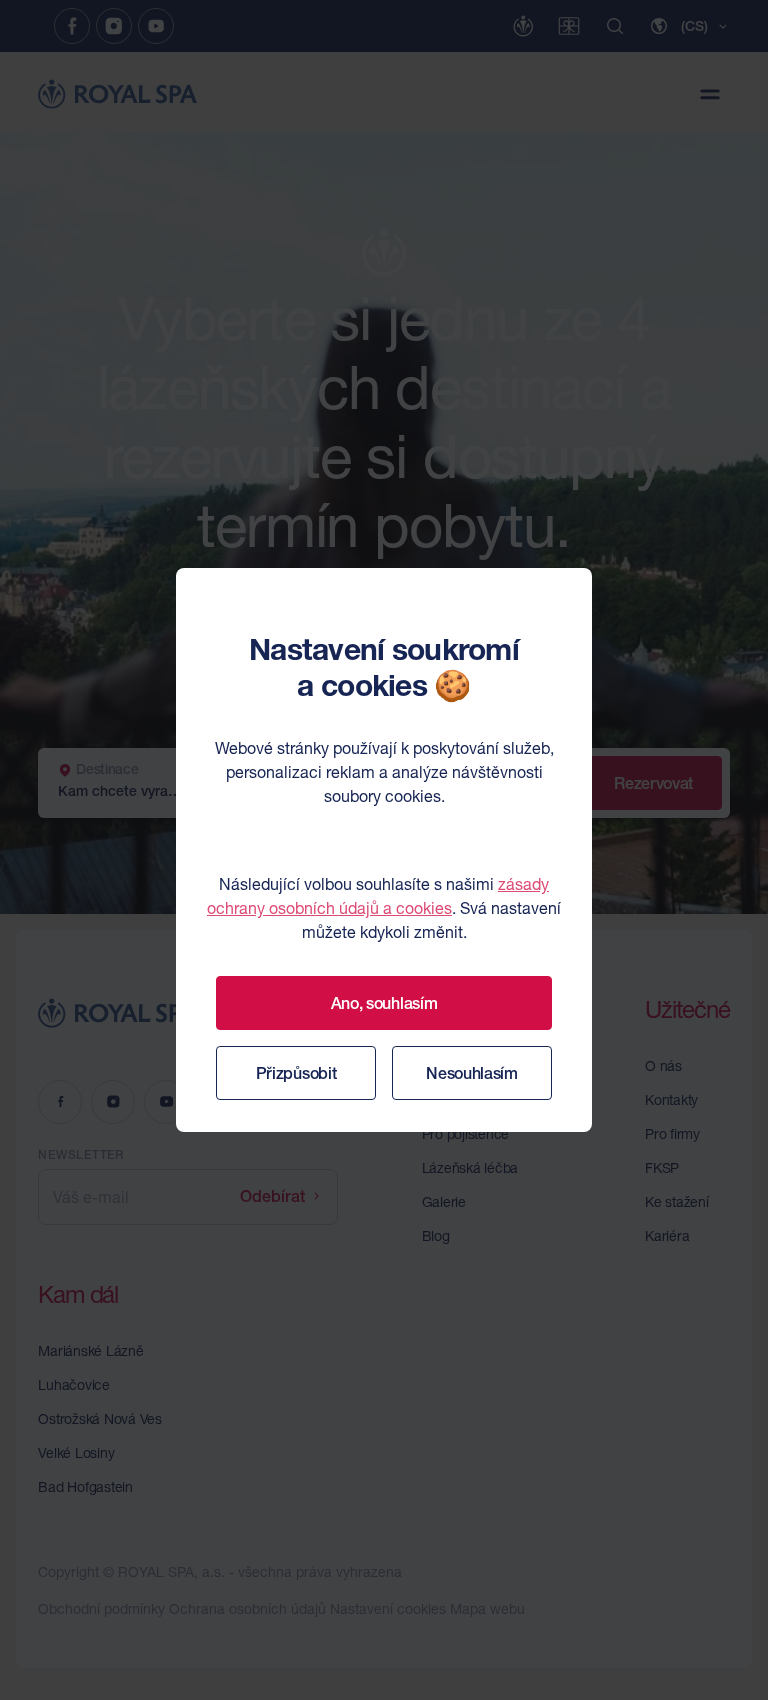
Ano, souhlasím (384, 1003)
